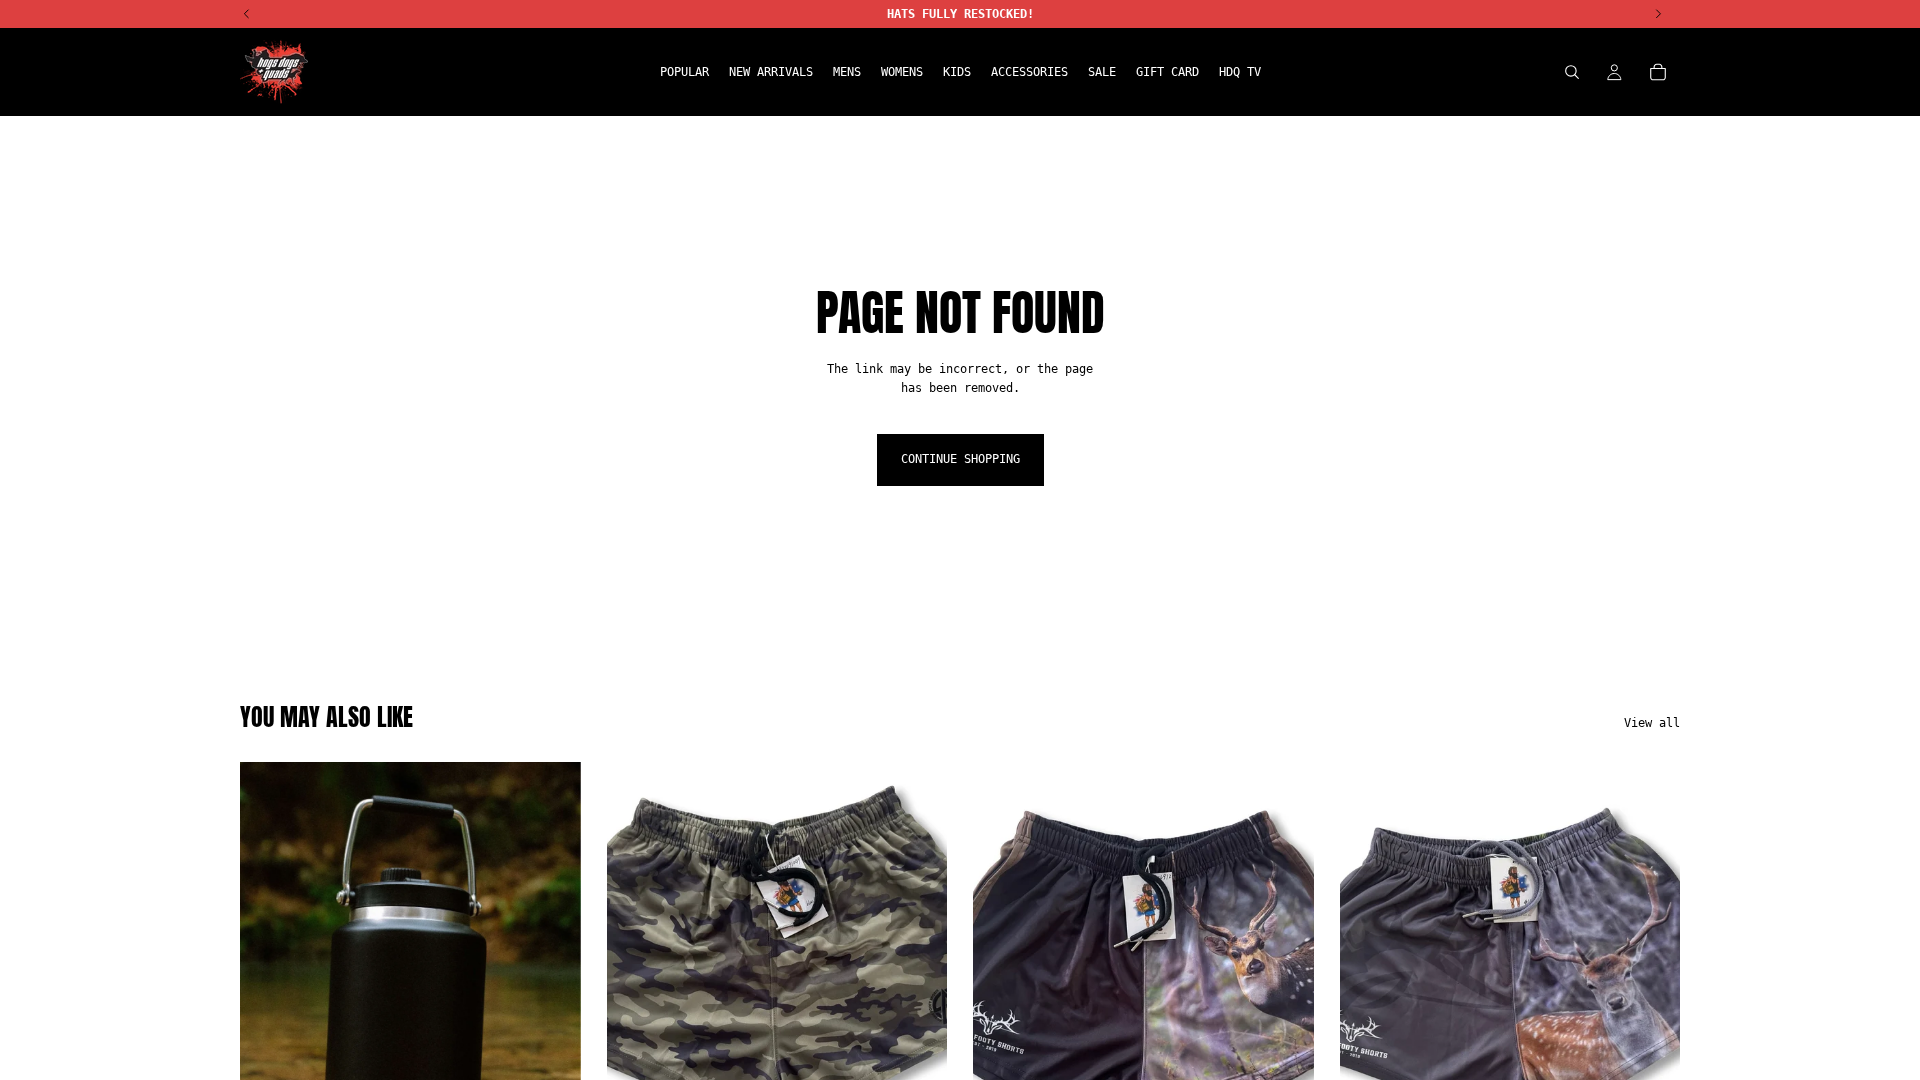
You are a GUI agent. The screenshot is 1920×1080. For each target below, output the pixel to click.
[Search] (1572, 72)
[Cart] (1658, 72)
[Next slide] (551, 975)
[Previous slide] (270, 975)
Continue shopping (960, 459)
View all (1652, 723)
